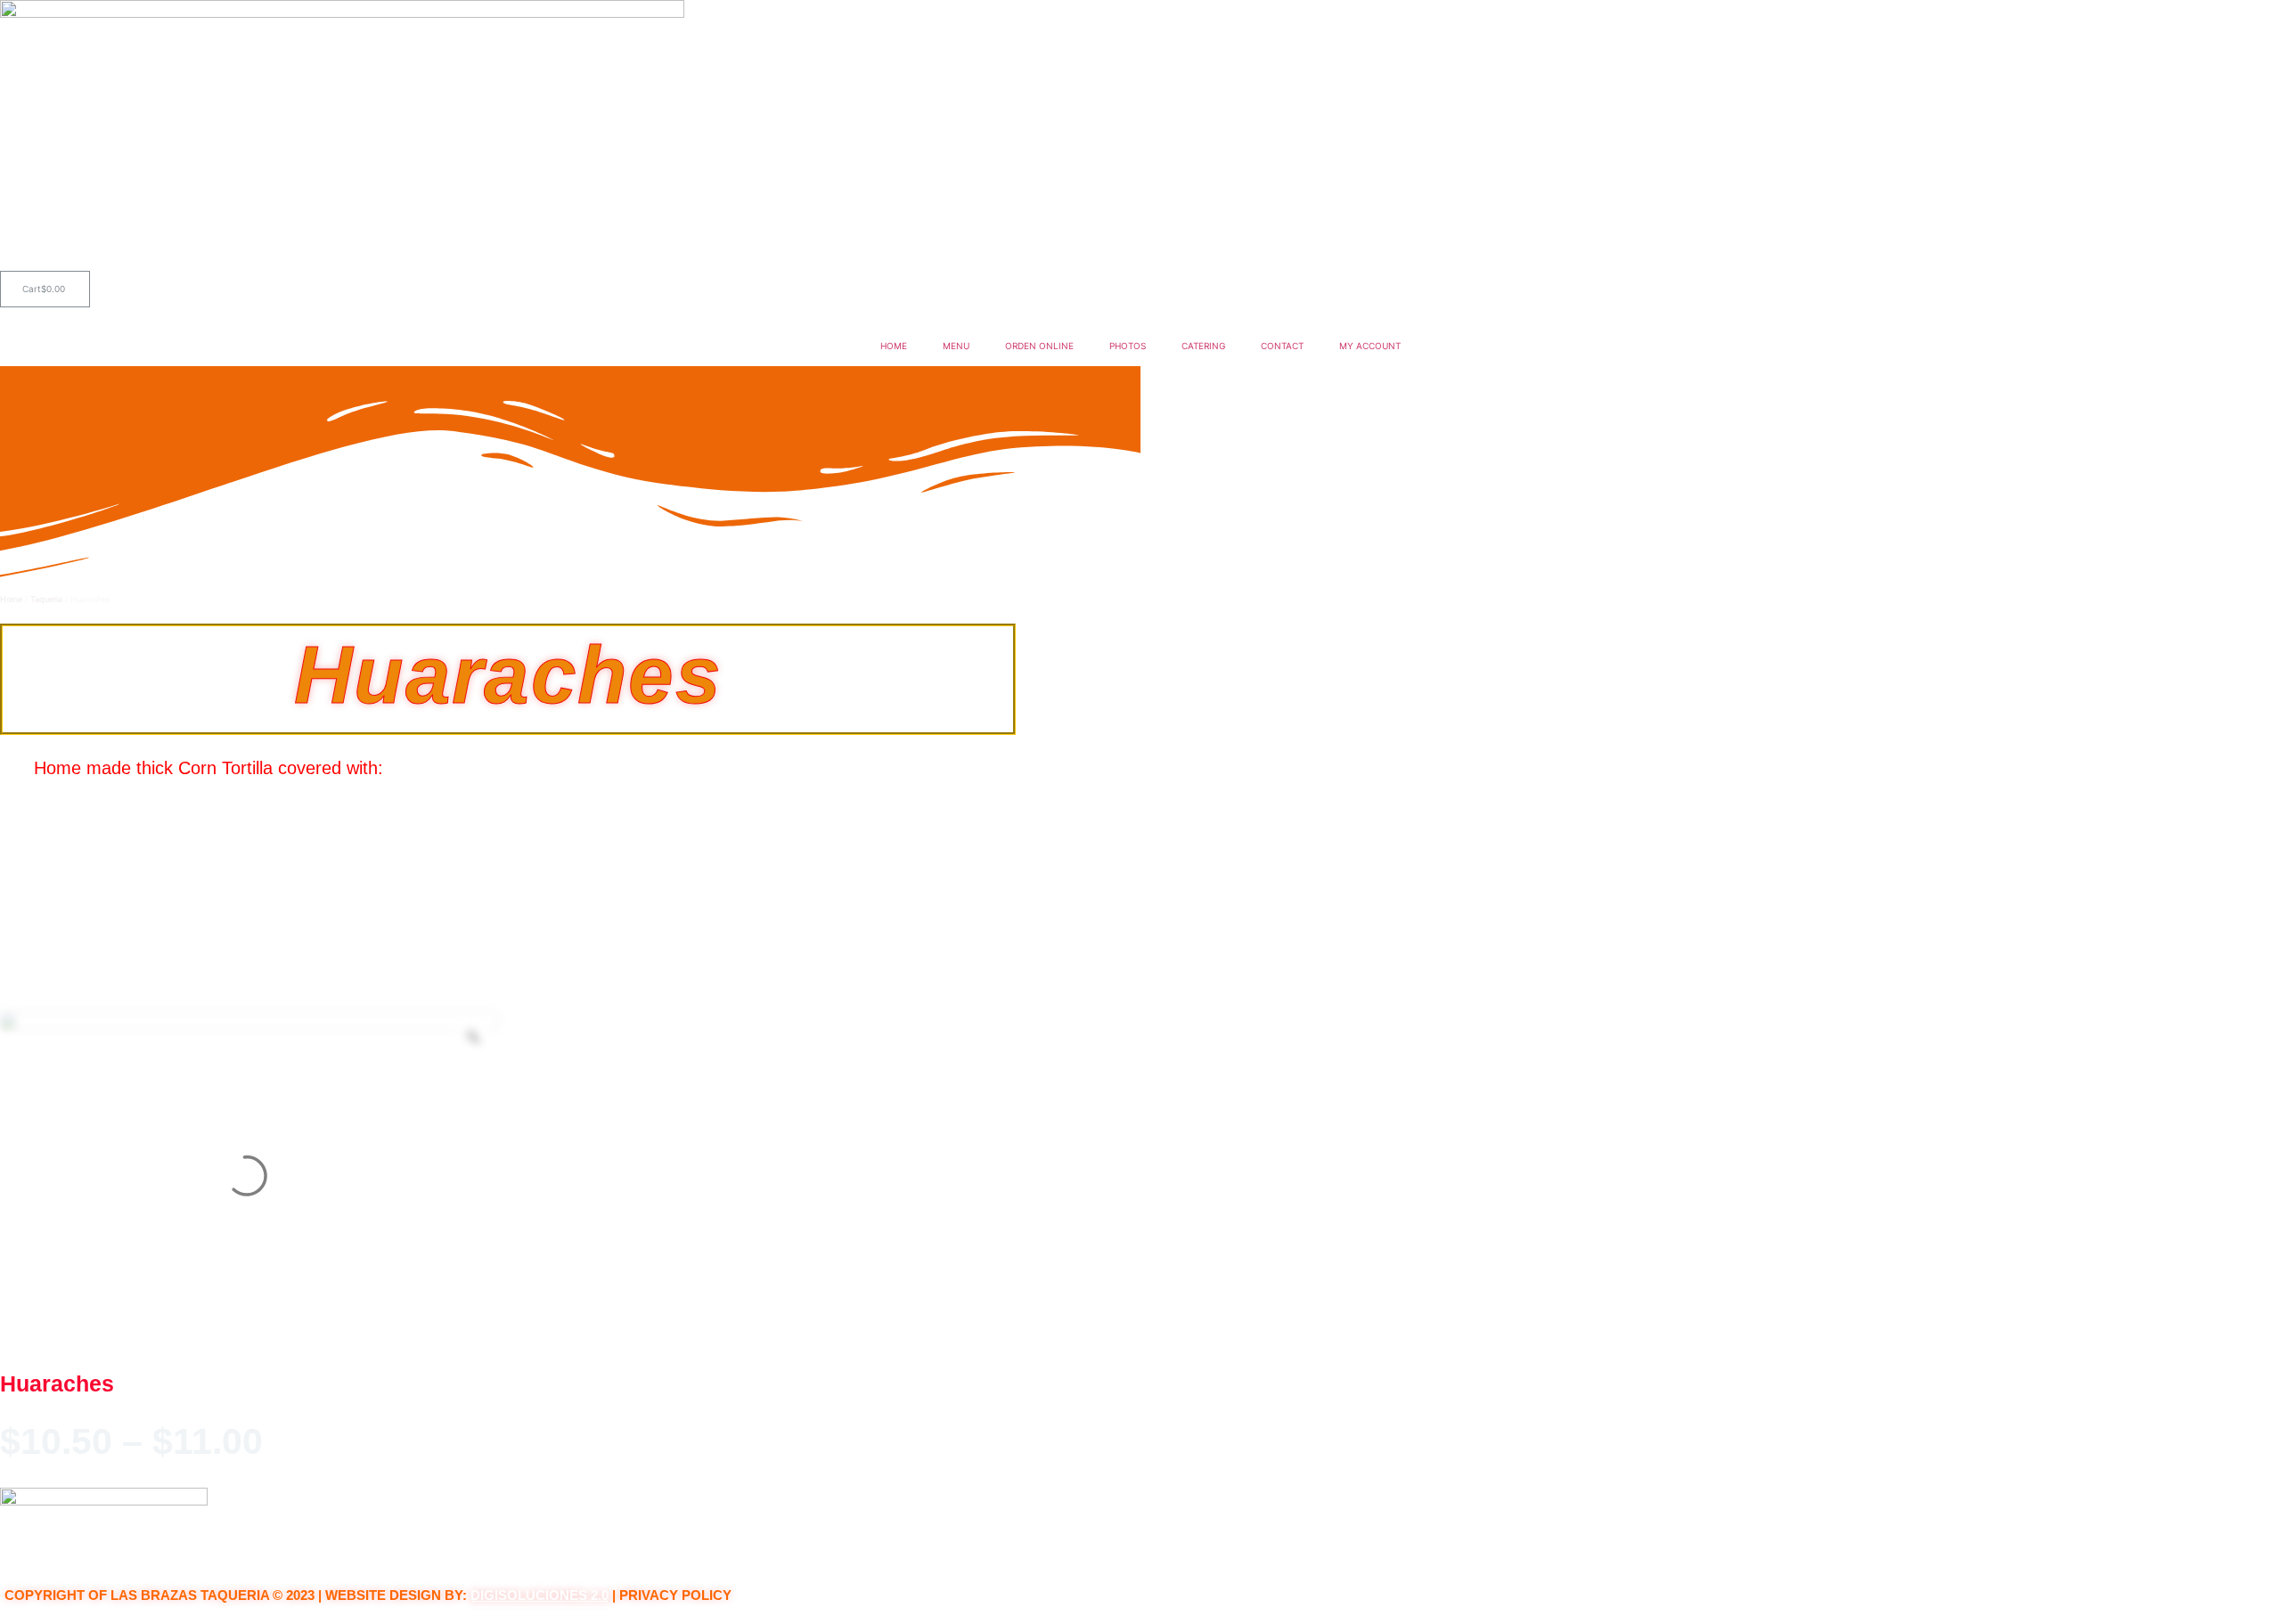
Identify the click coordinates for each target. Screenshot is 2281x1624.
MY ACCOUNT (1370, 346)
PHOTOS (1128, 346)
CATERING (1203, 346)
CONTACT (1282, 346)
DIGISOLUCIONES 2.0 (540, 1595)
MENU (956, 346)
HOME (894, 346)
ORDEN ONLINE (1039, 346)
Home (11, 599)
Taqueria (46, 599)
